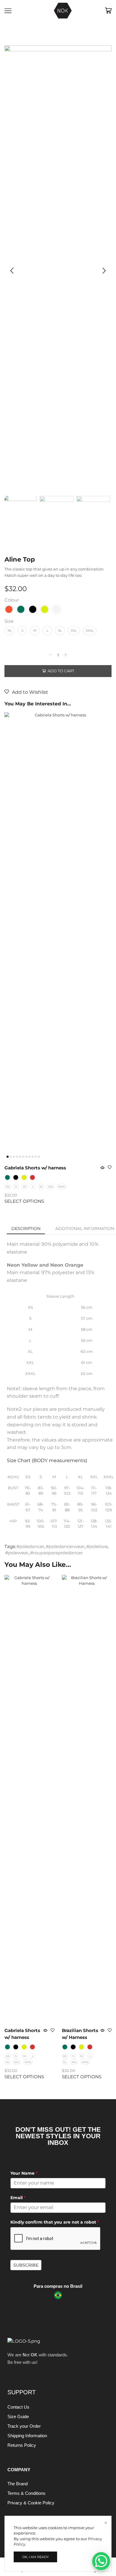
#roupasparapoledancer (57, 1553)
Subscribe (26, 2265)
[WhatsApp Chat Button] (101, 2561)
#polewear (17, 1553)
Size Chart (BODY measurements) (47, 1460)
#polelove (97, 1547)
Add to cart (61, 671)
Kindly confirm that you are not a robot (55, 2222)
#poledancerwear (65, 1547)
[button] (12, 271)
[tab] (26, 1228)
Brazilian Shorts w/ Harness (80, 2034)
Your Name (24, 2173)
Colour (12, 600)
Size (9, 621)
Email (18, 2198)
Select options (24, 1201)
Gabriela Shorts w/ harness (35, 1168)
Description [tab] (26, 1228)
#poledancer (30, 1547)
